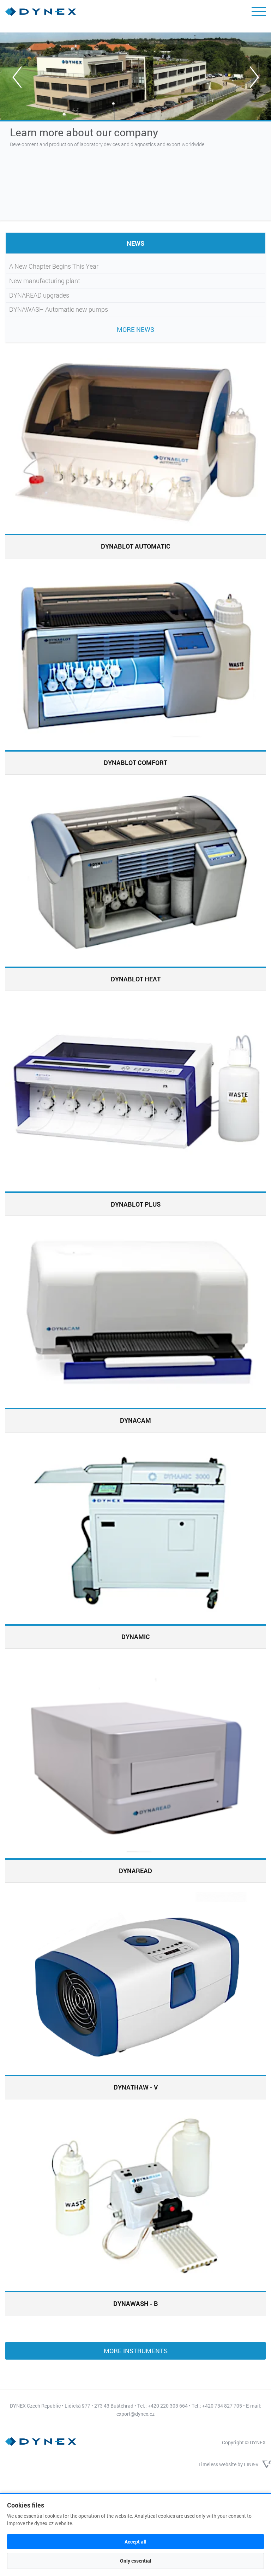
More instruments (136, 2351)
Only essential (136, 2561)
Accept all (135, 2542)
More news (135, 329)
